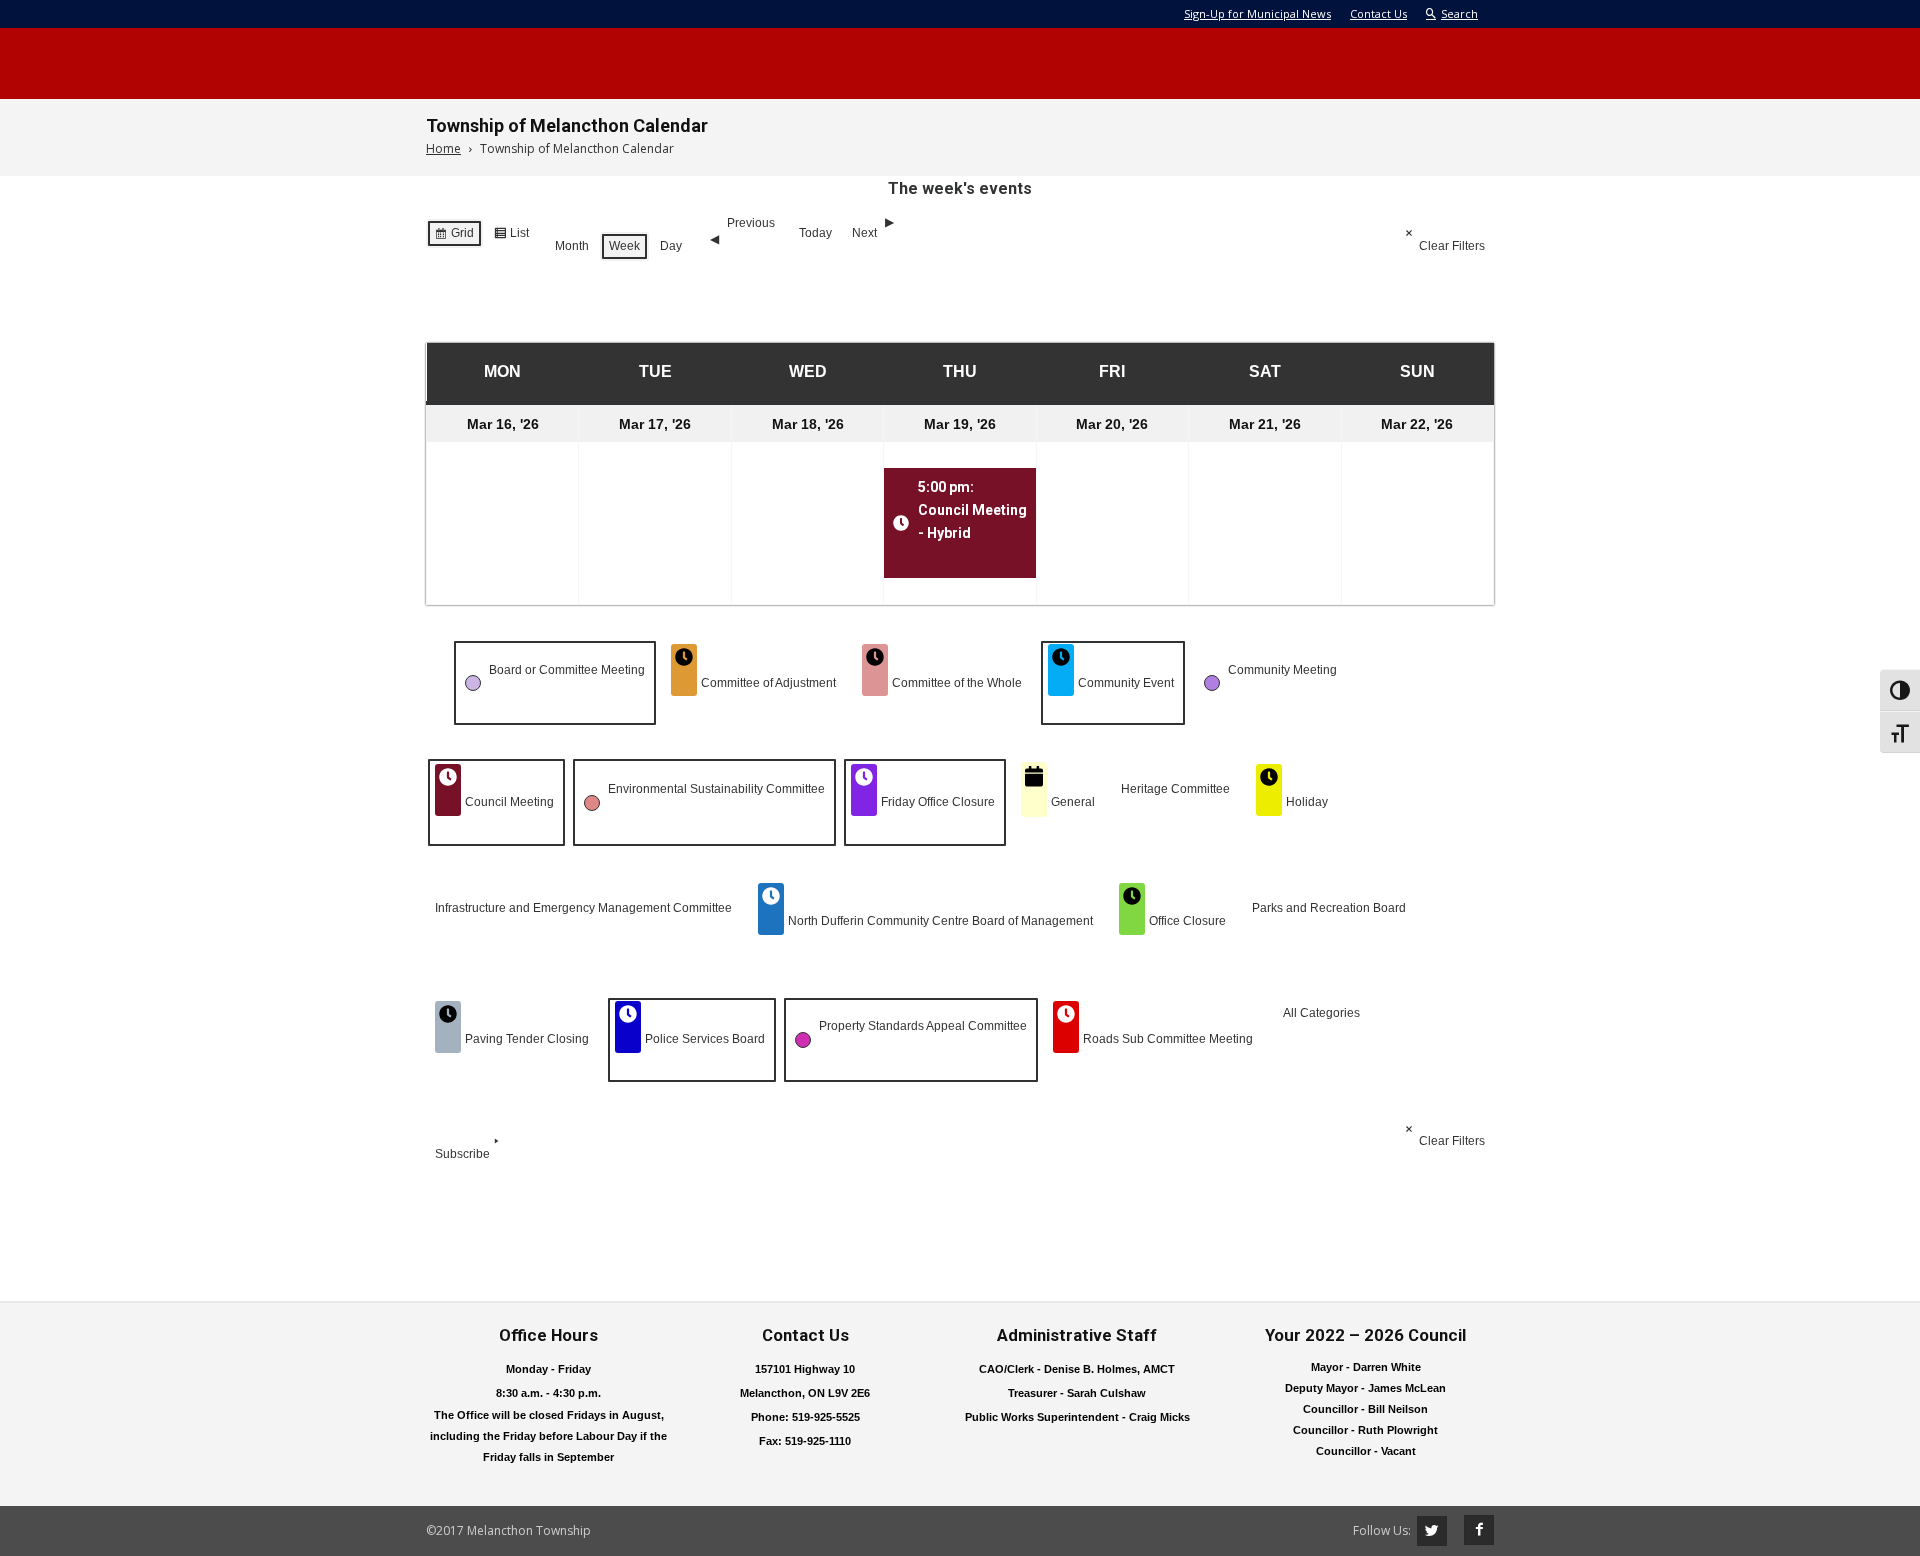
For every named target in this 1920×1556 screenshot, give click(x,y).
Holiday (1307, 802)
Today (815, 233)
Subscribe (462, 1154)
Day (671, 246)
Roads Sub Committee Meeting (1168, 1039)
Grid (454, 237)
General (1073, 802)
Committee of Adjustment (768, 683)
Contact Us (1378, 13)
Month (572, 246)
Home (443, 148)
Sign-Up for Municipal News (1257, 13)
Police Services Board (705, 1039)
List (511, 237)
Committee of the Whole (957, 683)
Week (624, 246)
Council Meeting (509, 802)
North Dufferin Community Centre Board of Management (940, 921)
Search (1459, 13)
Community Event (1126, 683)
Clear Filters (1452, 246)
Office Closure (1187, 921)
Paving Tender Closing (527, 1039)
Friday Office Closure (938, 802)
